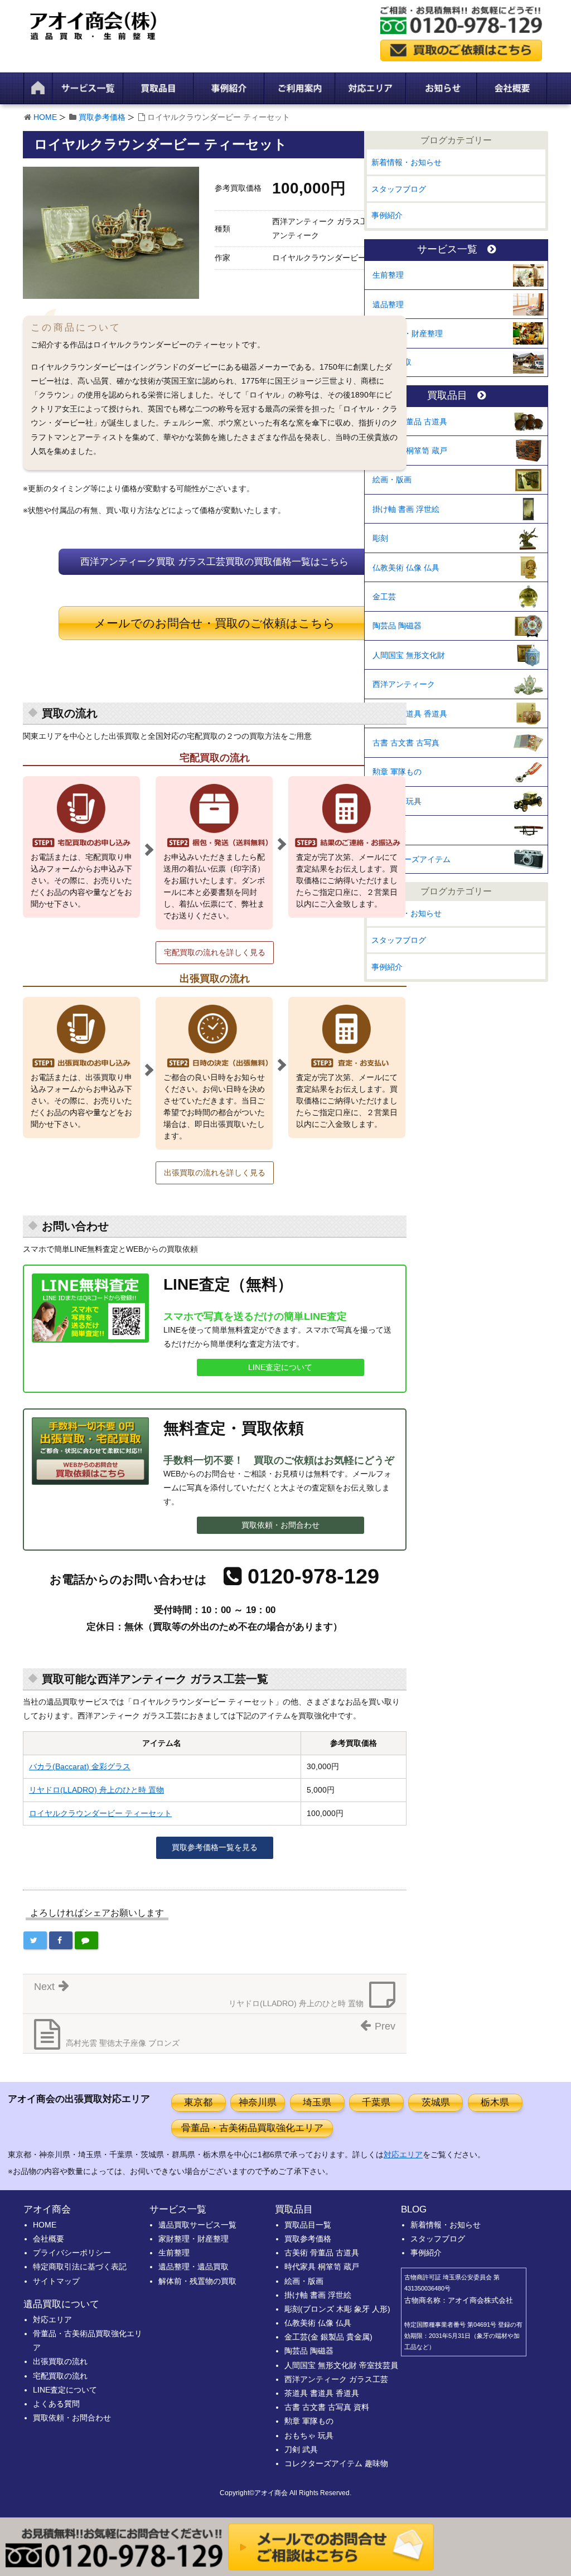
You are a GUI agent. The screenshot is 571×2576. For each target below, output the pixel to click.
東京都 (198, 2102)
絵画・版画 (392, 480)
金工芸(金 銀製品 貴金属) (328, 2337)
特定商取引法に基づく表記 (80, 2267)
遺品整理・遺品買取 (193, 2267)
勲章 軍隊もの (397, 772)
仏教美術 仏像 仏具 (406, 568)
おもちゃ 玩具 (397, 801)
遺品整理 (388, 304)
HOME (45, 117)
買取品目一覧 (308, 2225)
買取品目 (447, 396)
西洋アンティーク (404, 684)
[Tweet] (35, 1940)
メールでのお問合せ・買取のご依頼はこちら (215, 623)
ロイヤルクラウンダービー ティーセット (100, 1813)
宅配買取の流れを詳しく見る (215, 952)
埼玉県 (317, 2102)
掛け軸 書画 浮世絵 (406, 509)
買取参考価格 (102, 117)
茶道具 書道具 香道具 (410, 714)
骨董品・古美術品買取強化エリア (252, 2128)
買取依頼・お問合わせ (280, 1525)
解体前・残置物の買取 (197, 2281)
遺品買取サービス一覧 (197, 2225)
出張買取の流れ (60, 2361)
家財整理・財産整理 (408, 333)
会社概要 (49, 2239)
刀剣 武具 (389, 830)
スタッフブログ (399, 189)
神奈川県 (258, 2102)
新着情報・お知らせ (407, 162)
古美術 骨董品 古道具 (410, 422)
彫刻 (380, 538)
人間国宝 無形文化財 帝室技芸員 (341, 2365)
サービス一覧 (447, 250)
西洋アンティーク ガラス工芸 (336, 2379)
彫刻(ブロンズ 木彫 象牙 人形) (337, 2309)
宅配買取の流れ (60, 2376)
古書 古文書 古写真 (406, 743)
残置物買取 (392, 362)
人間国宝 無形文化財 (409, 655)
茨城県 (436, 2102)
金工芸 (384, 597)
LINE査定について (280, 1367)
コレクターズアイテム (412, 859)
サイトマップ (56, 2281)
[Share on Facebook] (61, 1940)
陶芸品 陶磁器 (397, 626)
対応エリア (403, 2154)
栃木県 (495, 2102)
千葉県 (376, 2102)
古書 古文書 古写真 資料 (327, 2407)
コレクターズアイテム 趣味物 (336, 2463)
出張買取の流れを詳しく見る (215, 1173)
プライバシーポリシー (72, 2253)
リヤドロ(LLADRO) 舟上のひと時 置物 (96, 1790)
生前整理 (388, 275)
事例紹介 (387, 215)
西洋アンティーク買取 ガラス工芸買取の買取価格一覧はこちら (214, 562)
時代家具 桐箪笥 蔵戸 (410, 451)
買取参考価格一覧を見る (215, 1847)
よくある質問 (56, 2404)
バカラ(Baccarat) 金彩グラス (80, 1766)
